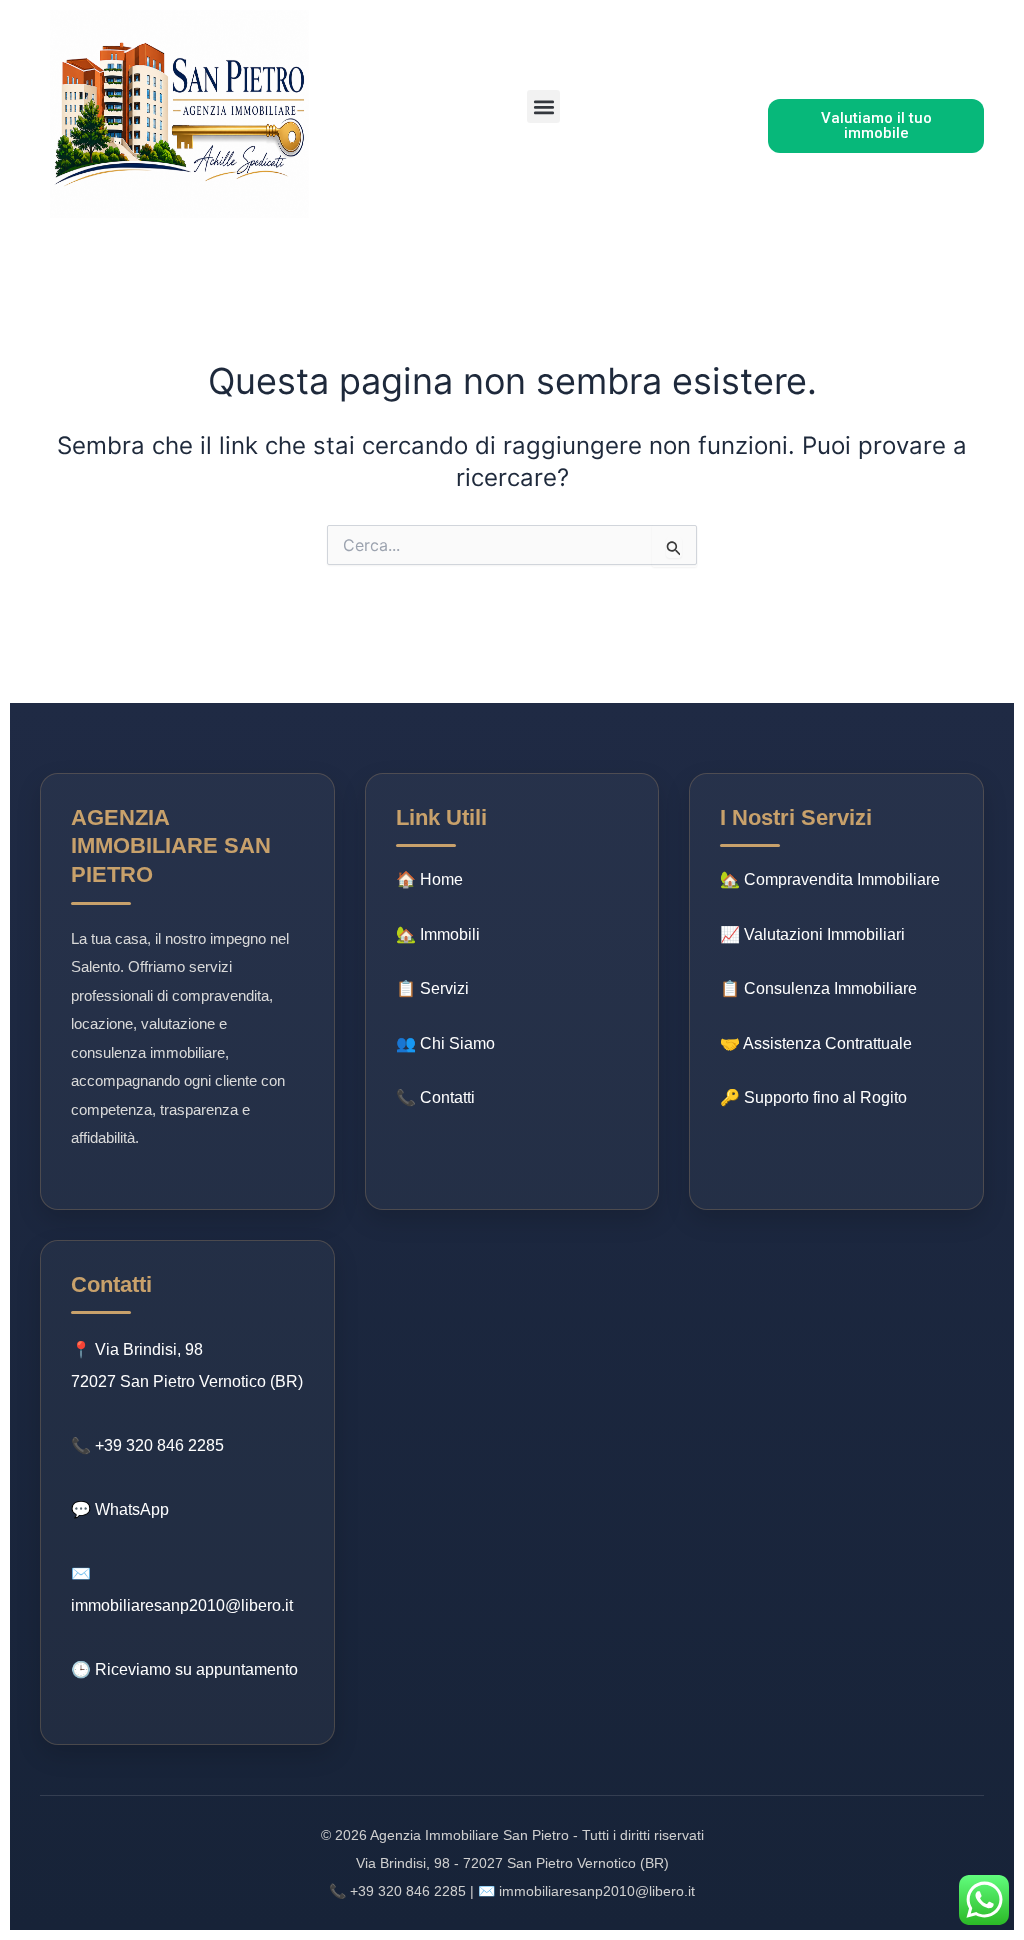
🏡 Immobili (438, 934)
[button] (543, 106)
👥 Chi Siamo (445, 1043)
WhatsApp (132, 1509)
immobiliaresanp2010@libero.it (182, 1605)
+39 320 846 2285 (159, 1445)
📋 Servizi (432, 988)
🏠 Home (429, 879)
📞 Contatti (435, 1097)
